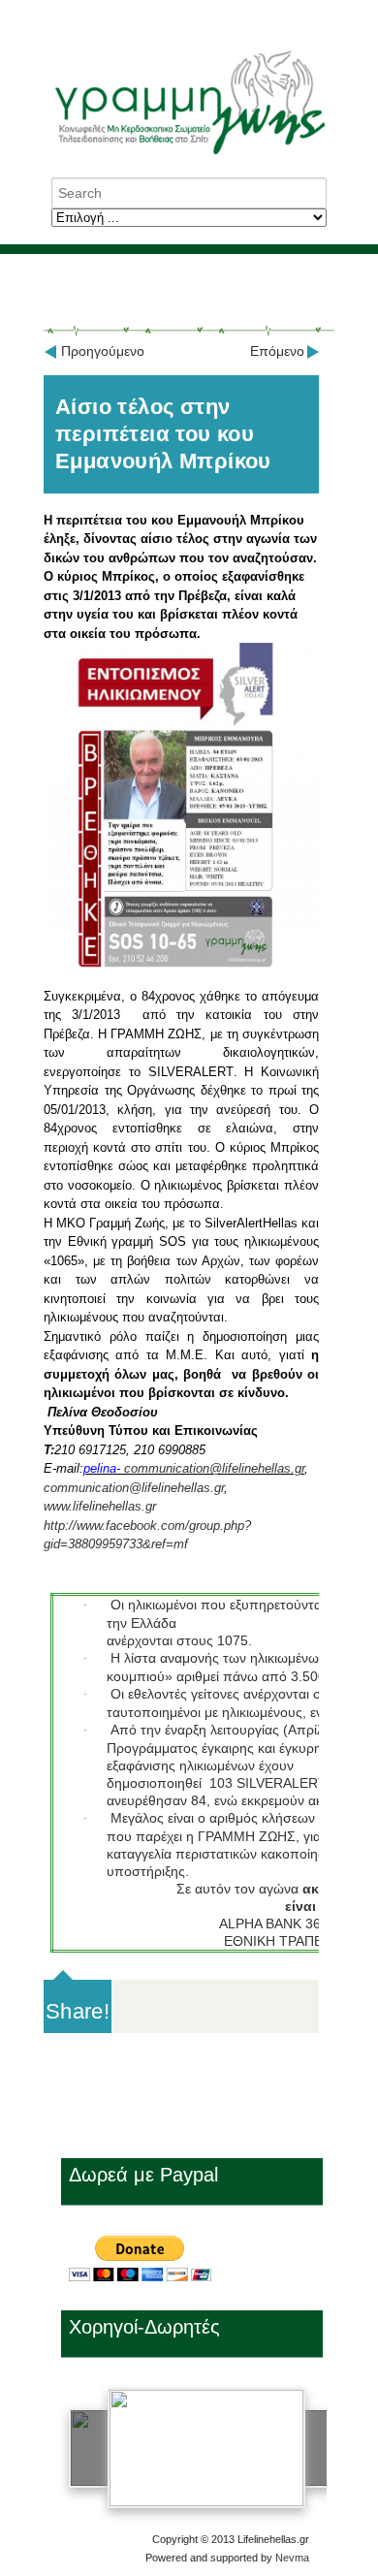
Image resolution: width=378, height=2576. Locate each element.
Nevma (292, 2558)
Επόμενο (277, 351)
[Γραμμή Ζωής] (189, 156)
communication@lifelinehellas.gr (214, 1468)
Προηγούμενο (103, 351)
